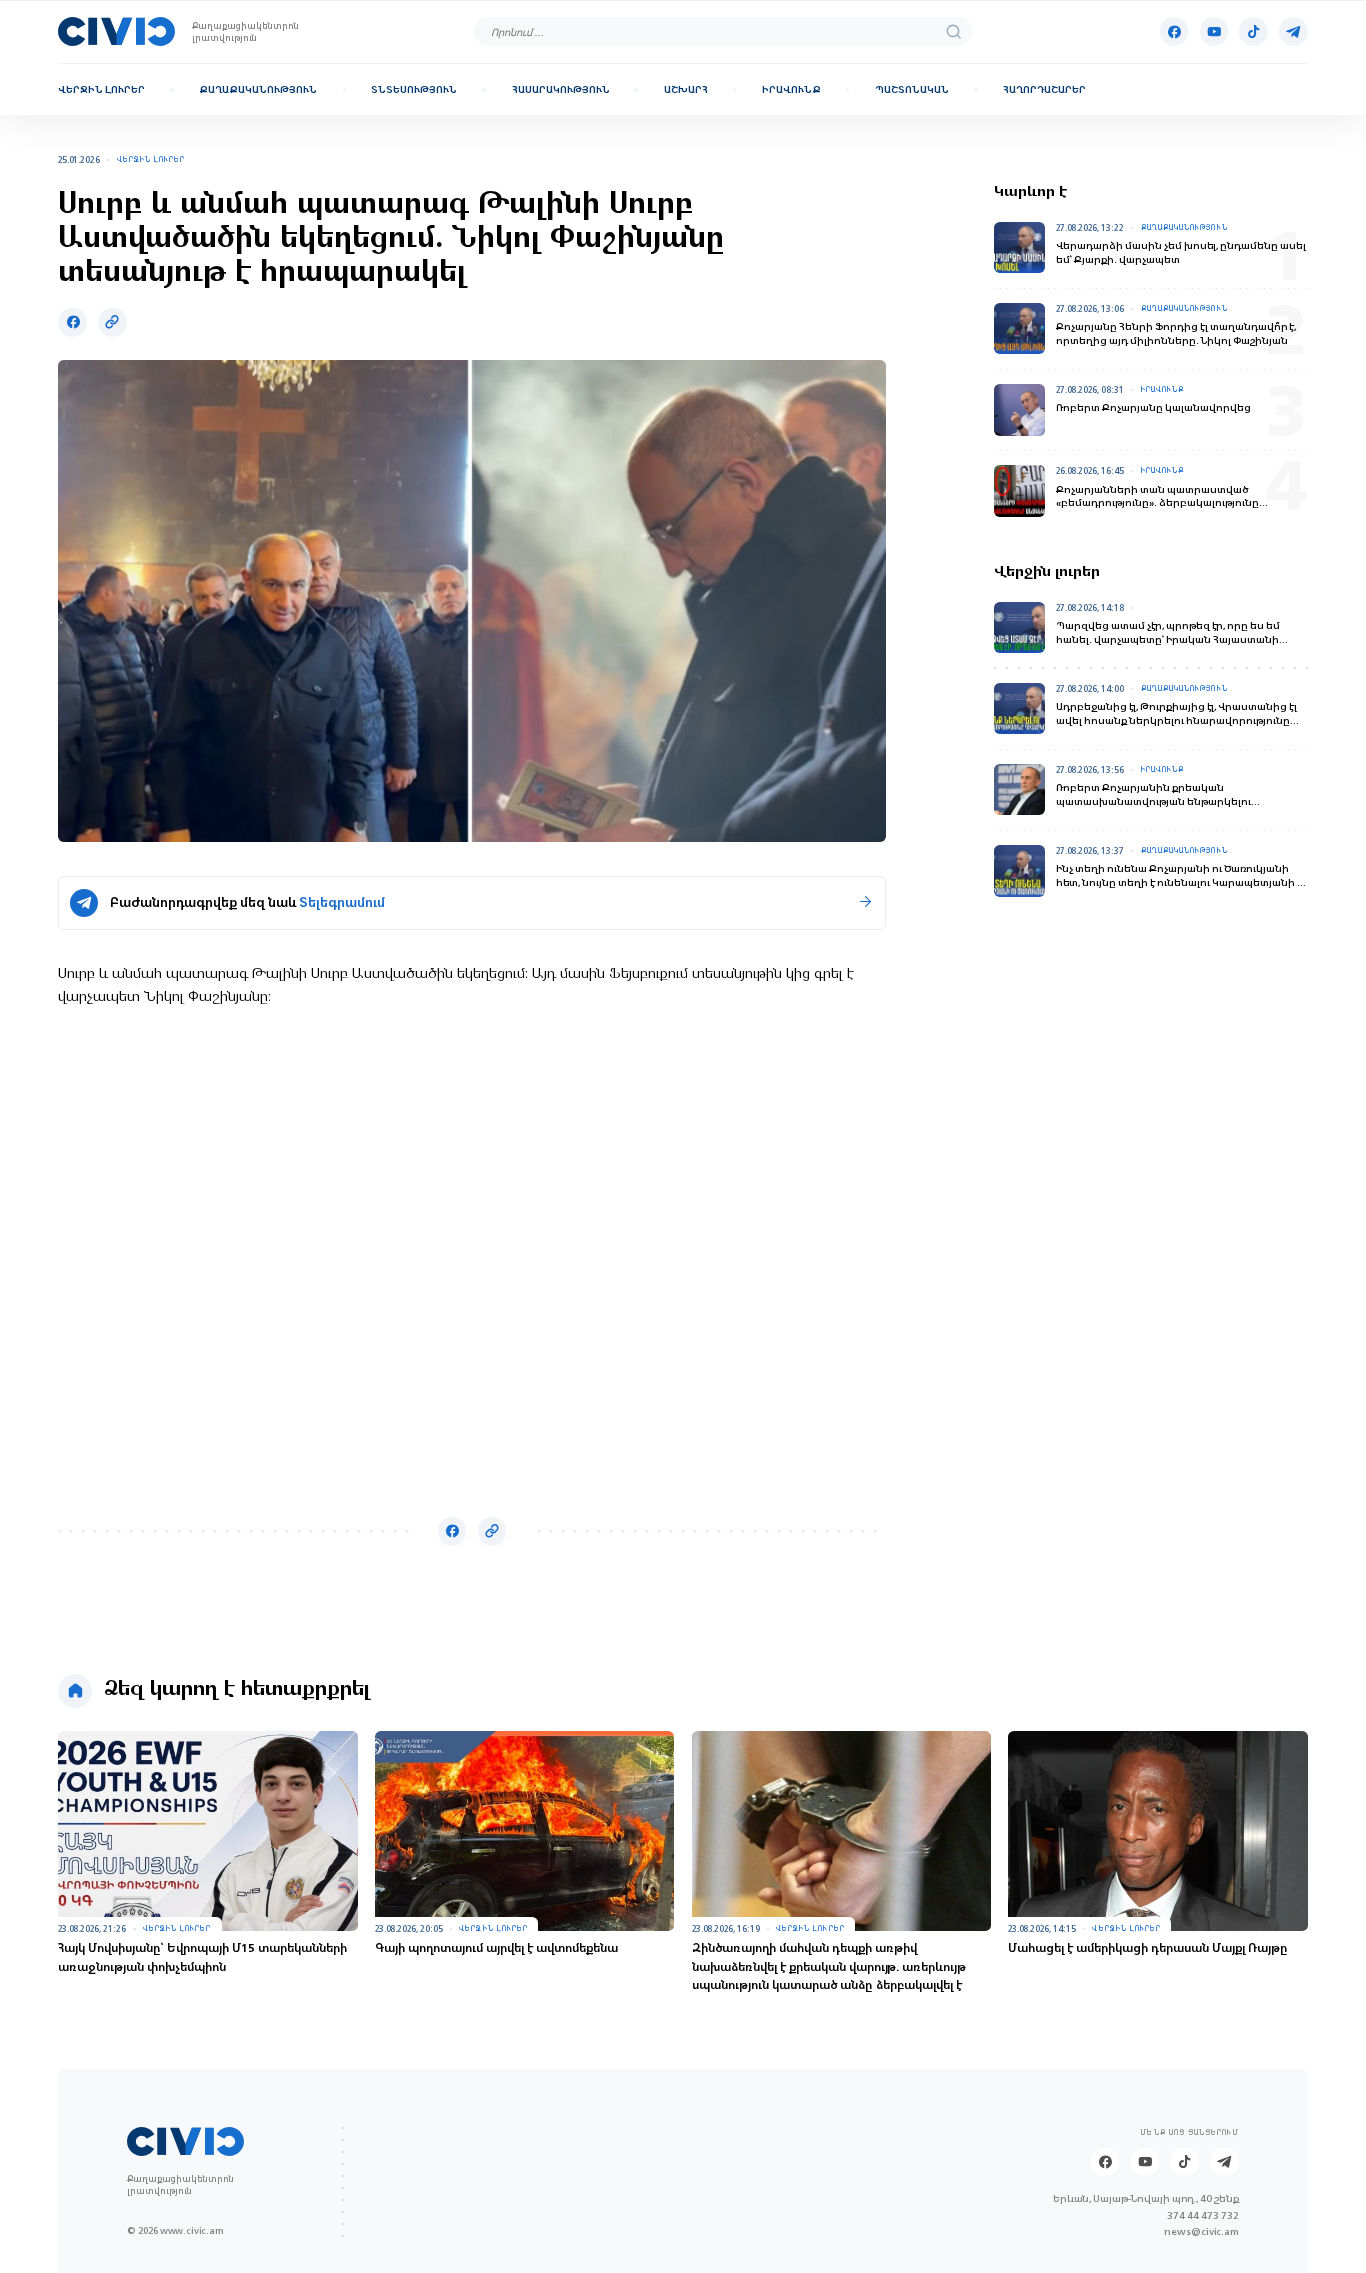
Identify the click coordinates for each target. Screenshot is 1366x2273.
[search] (953, 31)
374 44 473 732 (1203, 2215)
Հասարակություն (561, 89)
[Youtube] (1214, 31)
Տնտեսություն (414, 89)
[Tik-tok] (1253, 31)
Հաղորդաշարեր (1044, 89)
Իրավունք (791, 89)
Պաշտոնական (912, 89)
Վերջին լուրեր (101, 89)
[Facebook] (1174, 31)
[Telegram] (1293, 31)
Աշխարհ (686, 89)
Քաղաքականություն (258, 89)
